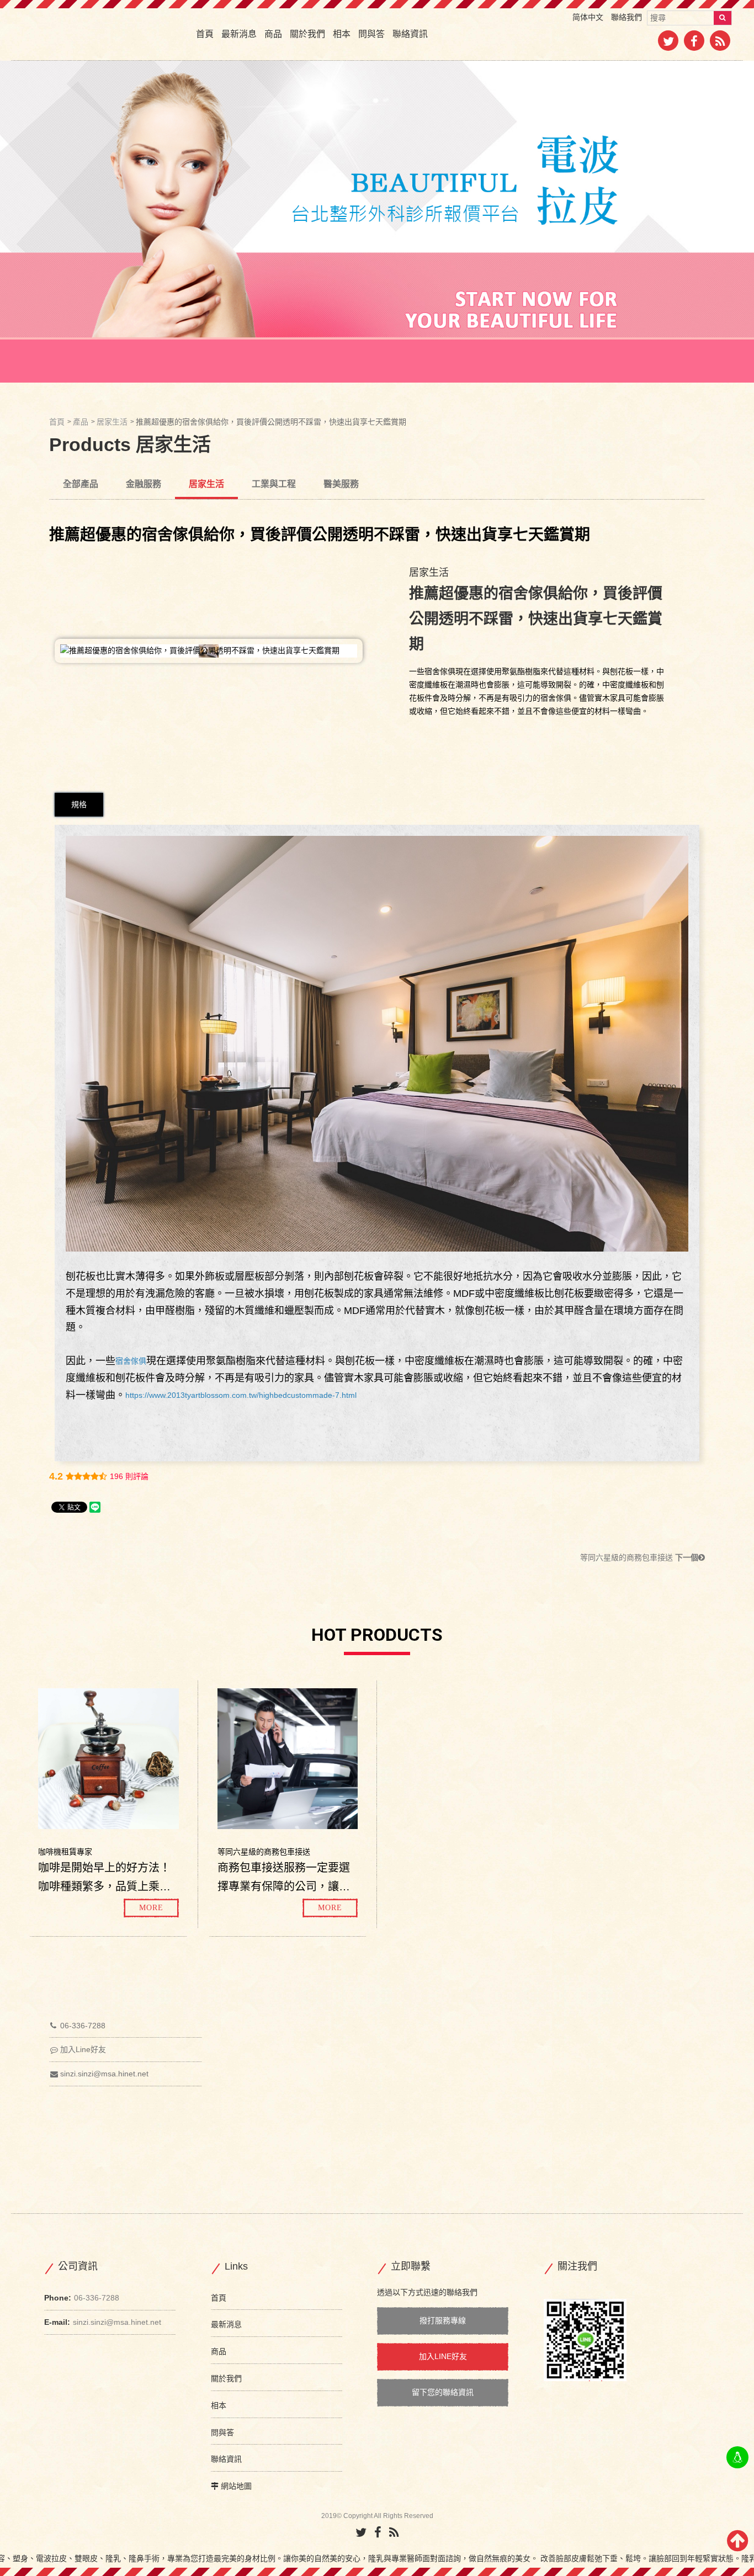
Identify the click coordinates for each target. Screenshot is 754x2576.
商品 (273, 34)
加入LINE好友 (443, 2356)
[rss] (720, 43)
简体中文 (588, 17)
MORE (151, 1908)
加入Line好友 (83, 2049)
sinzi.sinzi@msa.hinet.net (104, 2074)
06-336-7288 (83, 2026)
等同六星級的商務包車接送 (639, 1557)
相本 (342, 34)
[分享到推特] (668, 43)
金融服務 (144, 484)
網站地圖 (236, 2486)
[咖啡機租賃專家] (108, 1758)
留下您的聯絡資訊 (443, 2392)
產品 (81, 422)
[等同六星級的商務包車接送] (288, 1758)
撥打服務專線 (443, 2320)
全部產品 (81, 484)
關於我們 (307, 34)
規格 (79, 804)
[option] (377, 222)
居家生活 (112, 422)
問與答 (371, 34)
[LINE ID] (737, 2457)
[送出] (723, 18)
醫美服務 (341, 484)
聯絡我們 (626, 17)
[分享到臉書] (694, 43)
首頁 (205, 34)
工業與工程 (274, 484)
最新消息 (239, 34)
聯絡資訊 (410, 34)
